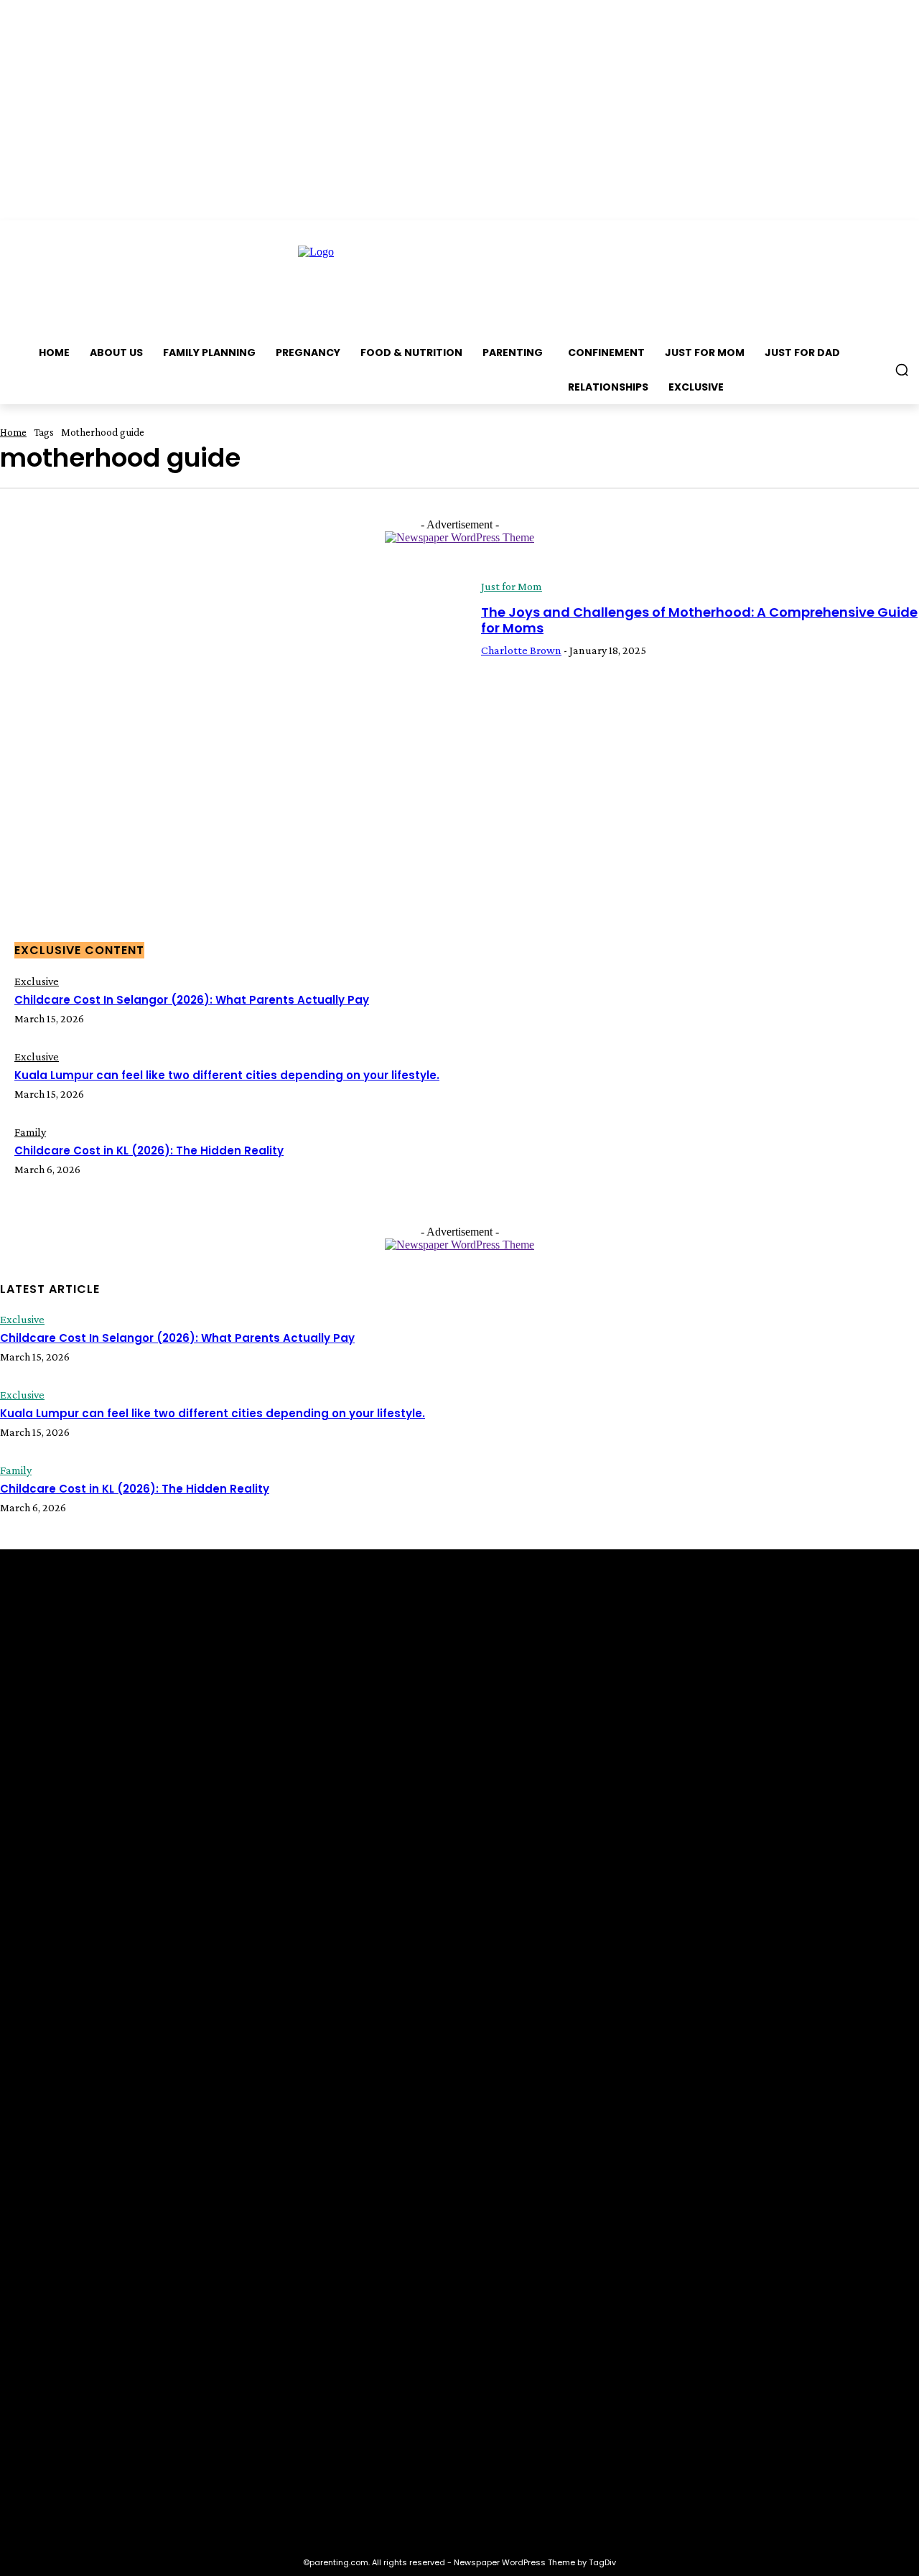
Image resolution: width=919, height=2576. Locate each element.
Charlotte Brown (521, 650)
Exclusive (37, 981)
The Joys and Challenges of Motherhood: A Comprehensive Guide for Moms (699, 620)
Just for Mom (512, 586)
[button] (902, 370)
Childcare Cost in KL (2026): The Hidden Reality (149, 1151)
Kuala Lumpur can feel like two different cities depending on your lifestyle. (227, 1075)
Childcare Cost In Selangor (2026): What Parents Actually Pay (192, 1000)
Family (30, 1132)
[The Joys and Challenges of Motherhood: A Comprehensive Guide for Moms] (230, 718)
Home (13, 432)
